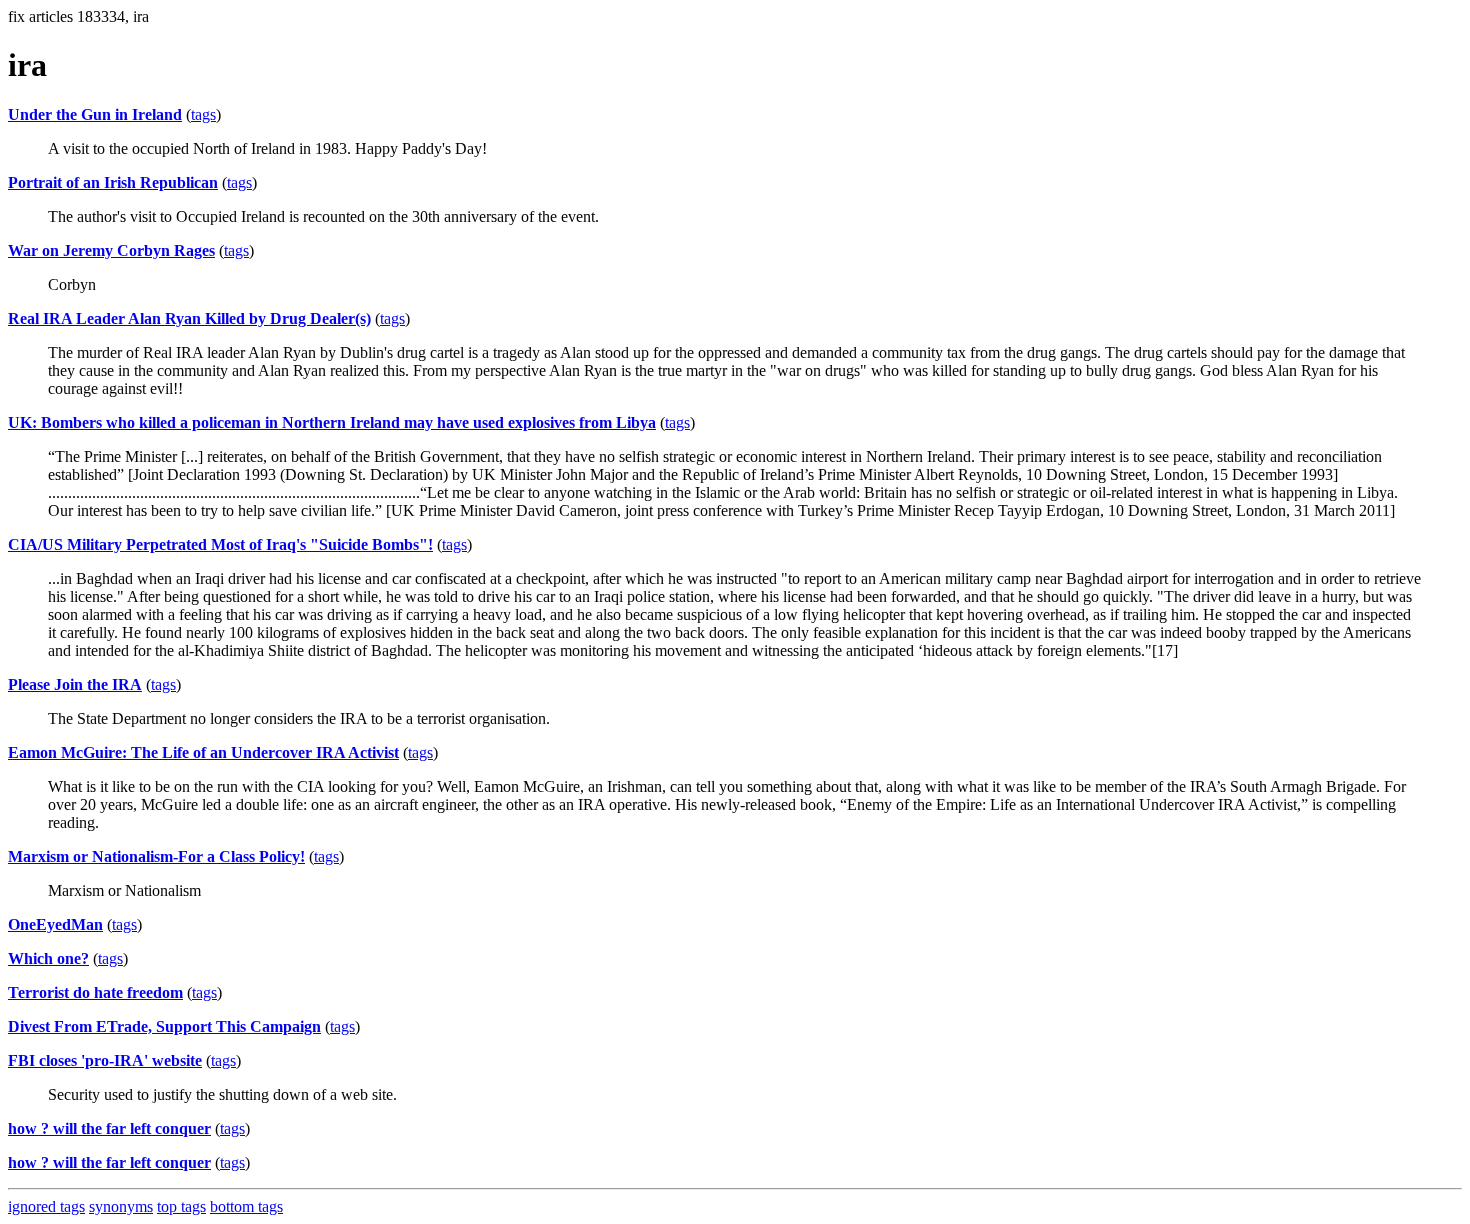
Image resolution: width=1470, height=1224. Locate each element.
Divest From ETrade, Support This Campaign (164, 1026)
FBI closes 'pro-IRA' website (105, 1060)
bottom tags (246, 1206)
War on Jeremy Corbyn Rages (111, 250)
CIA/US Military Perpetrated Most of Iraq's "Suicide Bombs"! (220, 544)
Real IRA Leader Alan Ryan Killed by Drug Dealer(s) (189, 318)
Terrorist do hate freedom (95, 992)
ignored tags (46, 1206)
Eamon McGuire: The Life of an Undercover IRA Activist (203, 752)
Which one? (48, 958)
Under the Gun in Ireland (95, 114)
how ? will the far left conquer (109, 1128)
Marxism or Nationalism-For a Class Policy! (156, 856)
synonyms (121, 1206)
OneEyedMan (55, 924)
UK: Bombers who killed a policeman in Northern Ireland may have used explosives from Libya (332, 422)
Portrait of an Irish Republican (113, 182)
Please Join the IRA (75, 684)
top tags (181, 1206)
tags (203, 114)
